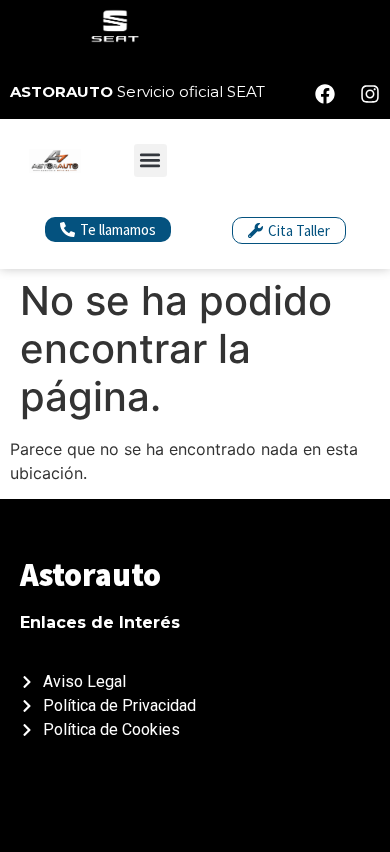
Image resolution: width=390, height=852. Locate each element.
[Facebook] (325, 94)
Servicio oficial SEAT (137, 91)
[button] (150, 160)
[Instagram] (370, 94)
